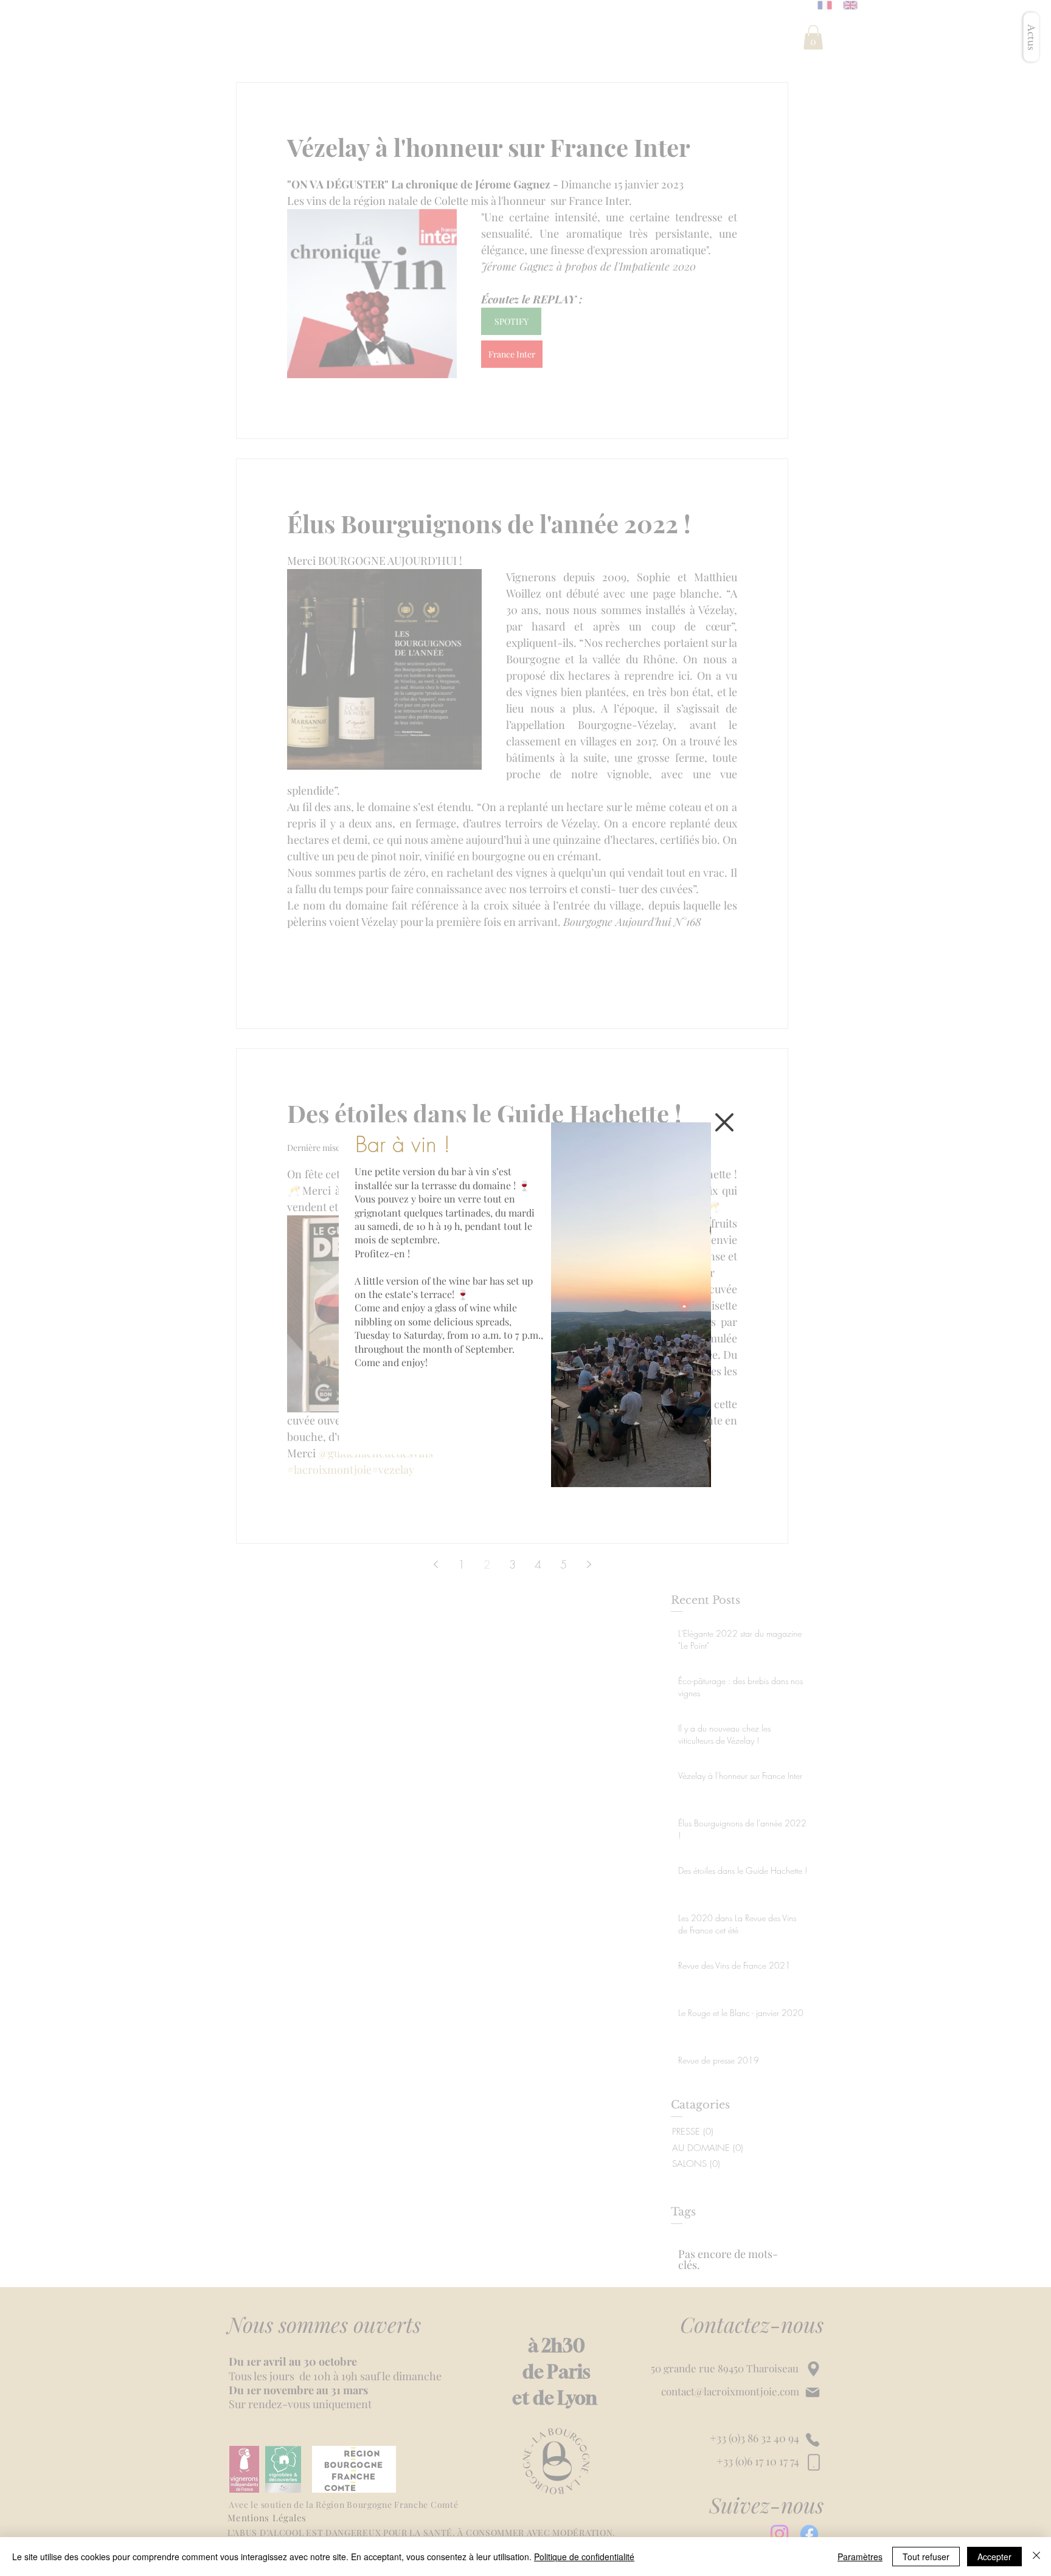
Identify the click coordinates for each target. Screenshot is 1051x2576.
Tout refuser (926, 2557)
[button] (724, 1122)
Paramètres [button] (860, 2557)
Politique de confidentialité (584, 2557)
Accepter (994, 2557)
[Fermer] (1036, 2557)
